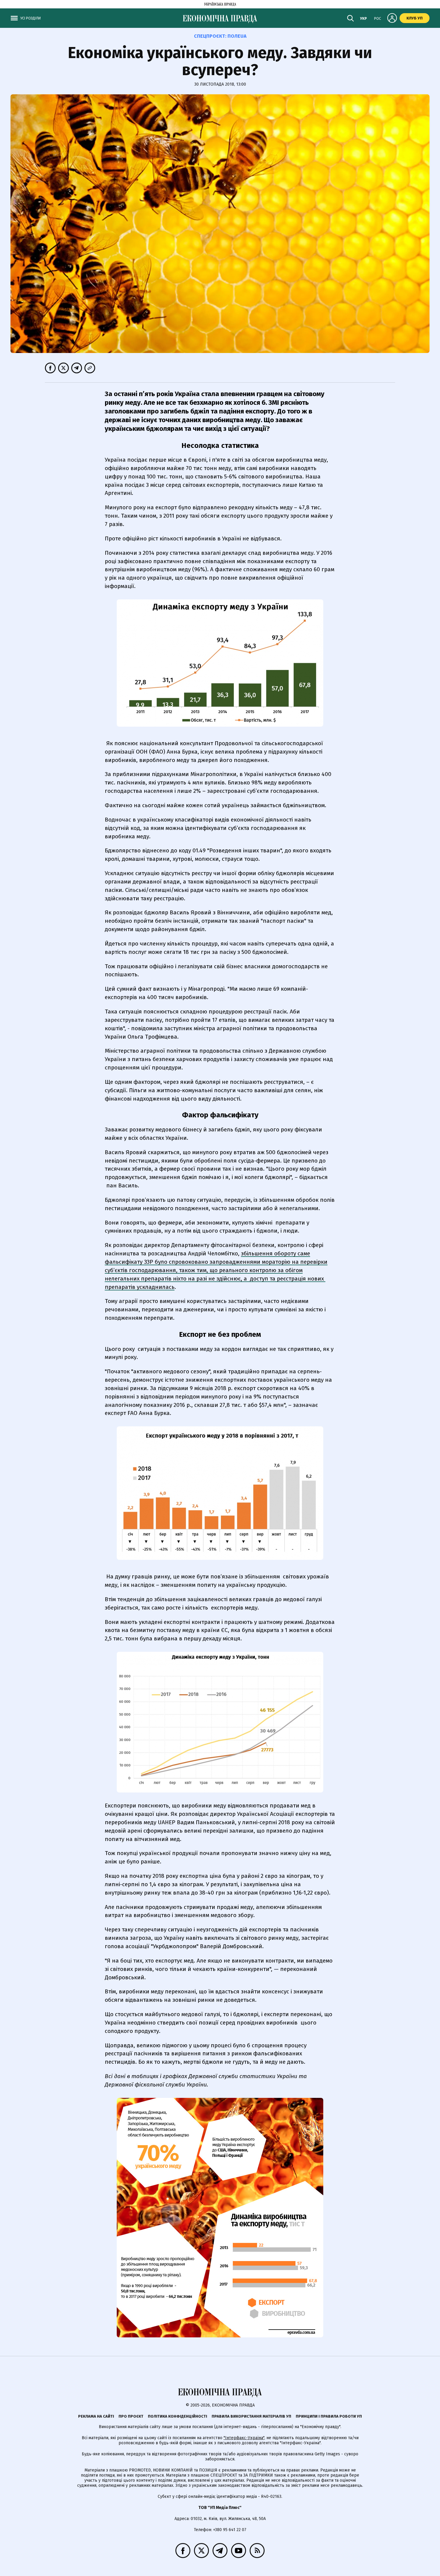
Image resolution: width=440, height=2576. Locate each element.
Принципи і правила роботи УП (329, 2416)
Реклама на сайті (96, 2416)
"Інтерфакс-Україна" (244, 2438)
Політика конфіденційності (177, 2416)
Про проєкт (131, 2416)
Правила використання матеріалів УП (251, 2416)
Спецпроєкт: (220, 36)
